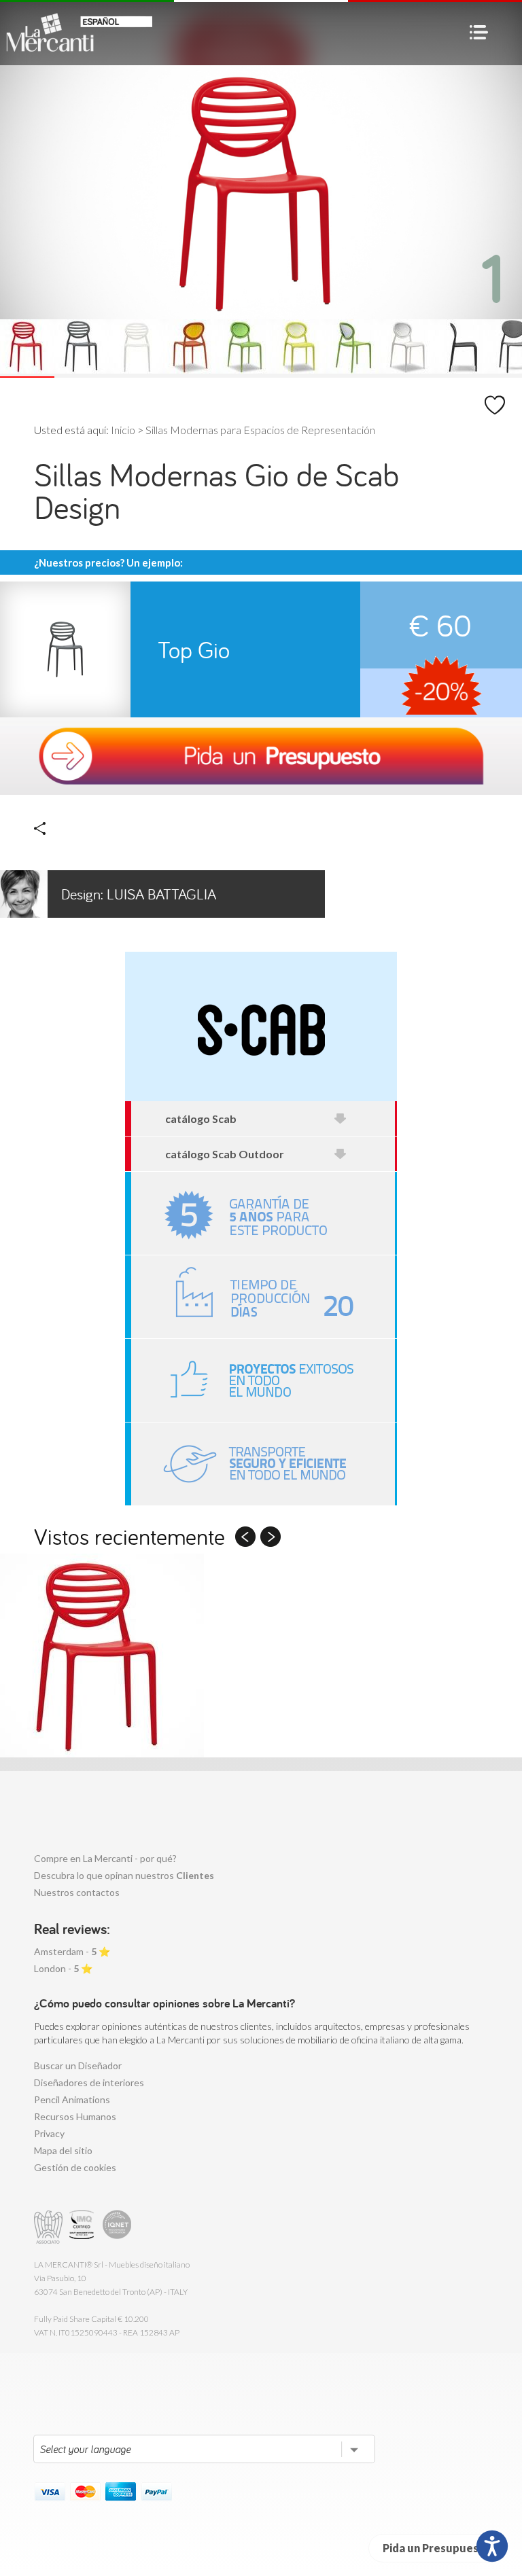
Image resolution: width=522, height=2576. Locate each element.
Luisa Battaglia (139, 894)
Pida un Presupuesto (437, 2548)
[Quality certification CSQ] (83, 2227)
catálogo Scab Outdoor (225, 1154)
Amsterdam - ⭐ (72, 1951)
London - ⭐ (63, 1968)
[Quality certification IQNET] (117, 2227)
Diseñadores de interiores (89, 2082)
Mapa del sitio (63, 2150)
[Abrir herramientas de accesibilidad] (492, 2546)
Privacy (49, 2133)
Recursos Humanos (75, 2116)
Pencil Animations (72, 2099)
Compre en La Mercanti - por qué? (105, 1858)
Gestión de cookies (75, 2167)
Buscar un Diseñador (78, 2065)
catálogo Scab (201, 1119)
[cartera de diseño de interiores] (263, 1380)
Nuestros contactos (77, 1892)
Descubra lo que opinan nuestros (124, 1875)
